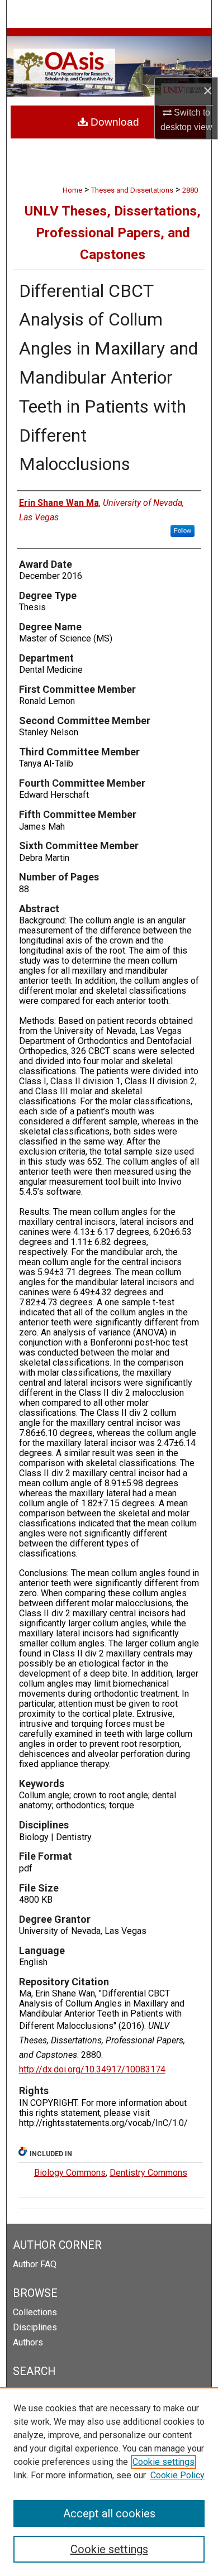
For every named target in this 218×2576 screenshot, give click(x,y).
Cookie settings (163, 2462)
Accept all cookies (109, 2513)
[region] (109, 2482)
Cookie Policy (177, 2475)
